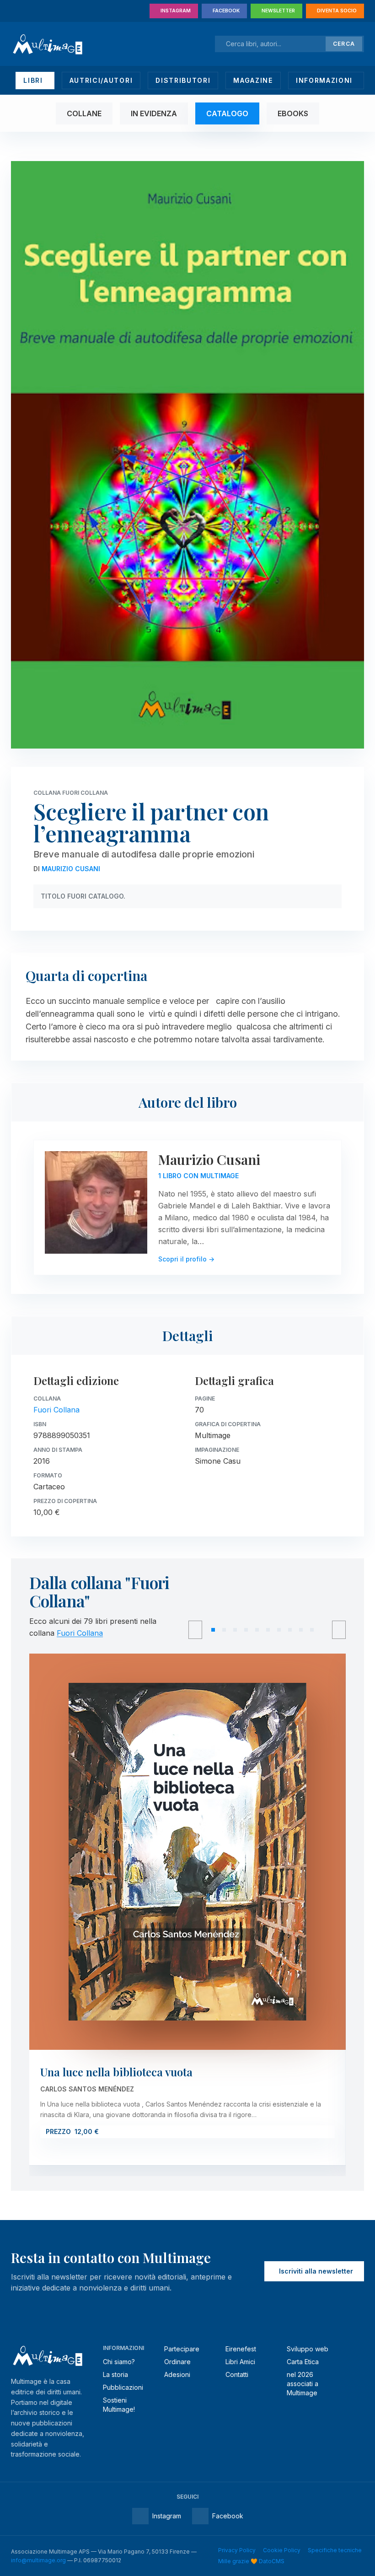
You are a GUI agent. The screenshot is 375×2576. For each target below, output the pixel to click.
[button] (213, 1630)
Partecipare (182, 2349)
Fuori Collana (56, 1410)
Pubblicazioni (123, 2387)
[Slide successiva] (339, 1630)
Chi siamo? (119, 2362)
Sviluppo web (308, 2349)
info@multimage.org (38, 2560)
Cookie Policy (282, 2550)
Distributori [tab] (183, 80)
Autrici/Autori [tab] (101, 80)
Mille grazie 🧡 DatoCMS (251, 2561)
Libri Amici (240, 2362)
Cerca (344, 44)
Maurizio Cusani (71, 869)
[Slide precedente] (195, 1630)
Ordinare (177, 2362)
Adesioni (177, 2374)
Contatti (237, 2374)
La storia (115, 2374)
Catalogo (227, 113)
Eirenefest (241, 2349)
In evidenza (154, 113)
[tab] (35, 81)
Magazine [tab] (253, 80)
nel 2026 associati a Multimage (303, 2384)
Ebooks (293, 113)
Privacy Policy (237, 2550)
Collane (84, 113)
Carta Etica (303, 2362)
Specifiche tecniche (335, 2550)
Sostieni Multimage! (119, 2405)
